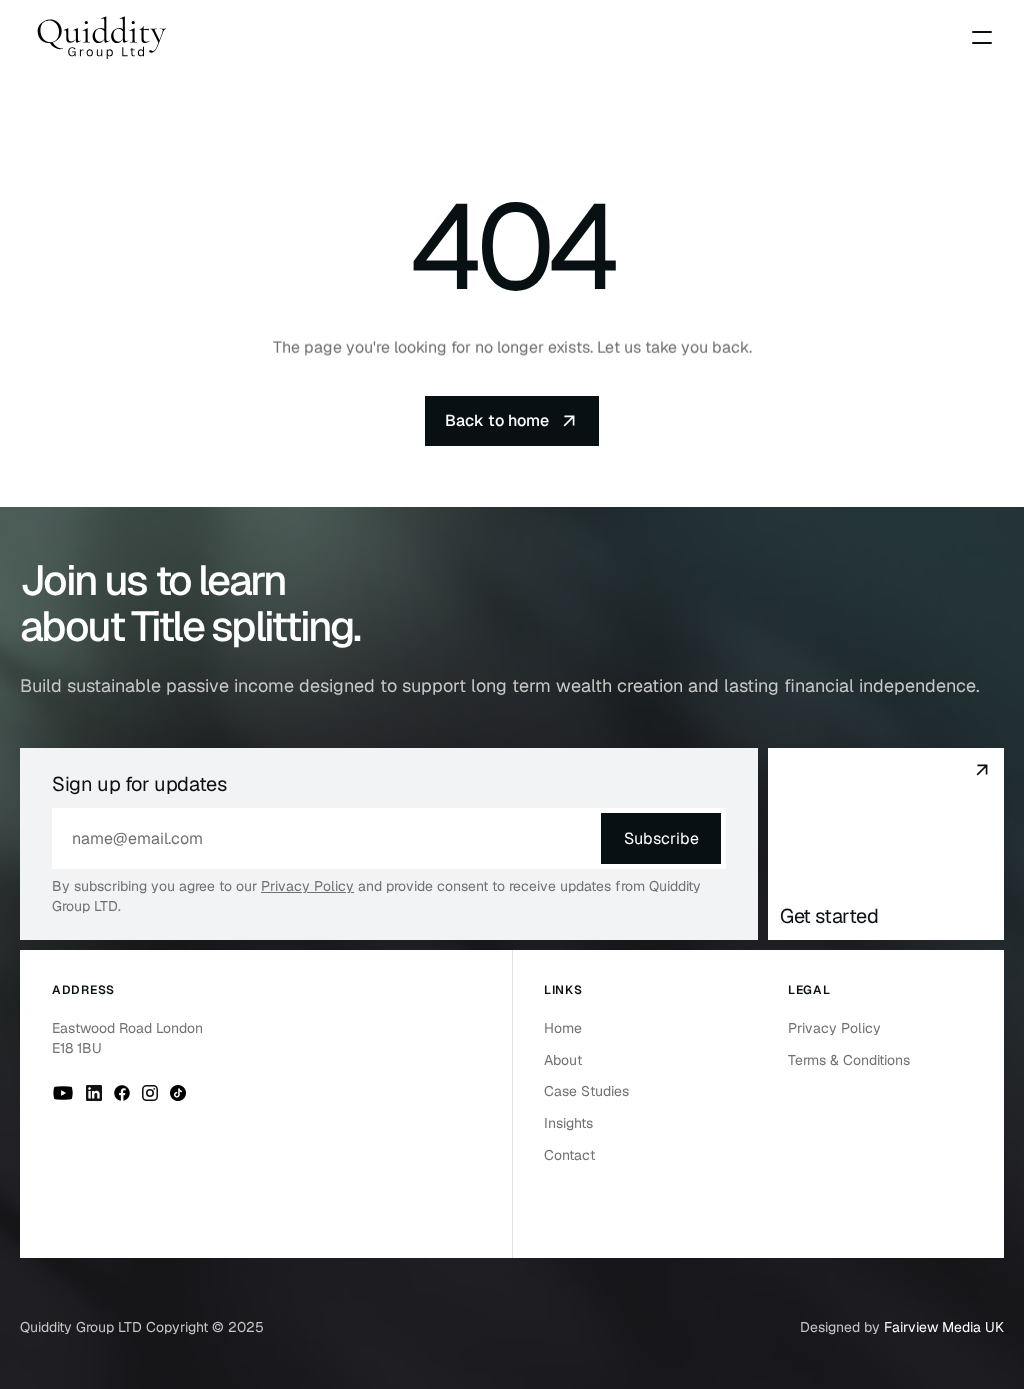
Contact (569, 1155)
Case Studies (586, 1091)
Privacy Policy (307, 886)
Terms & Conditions (849, 1060)
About (563, 1060)
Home (563, 1028)
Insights (568, 1123)
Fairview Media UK (944, 1327)
